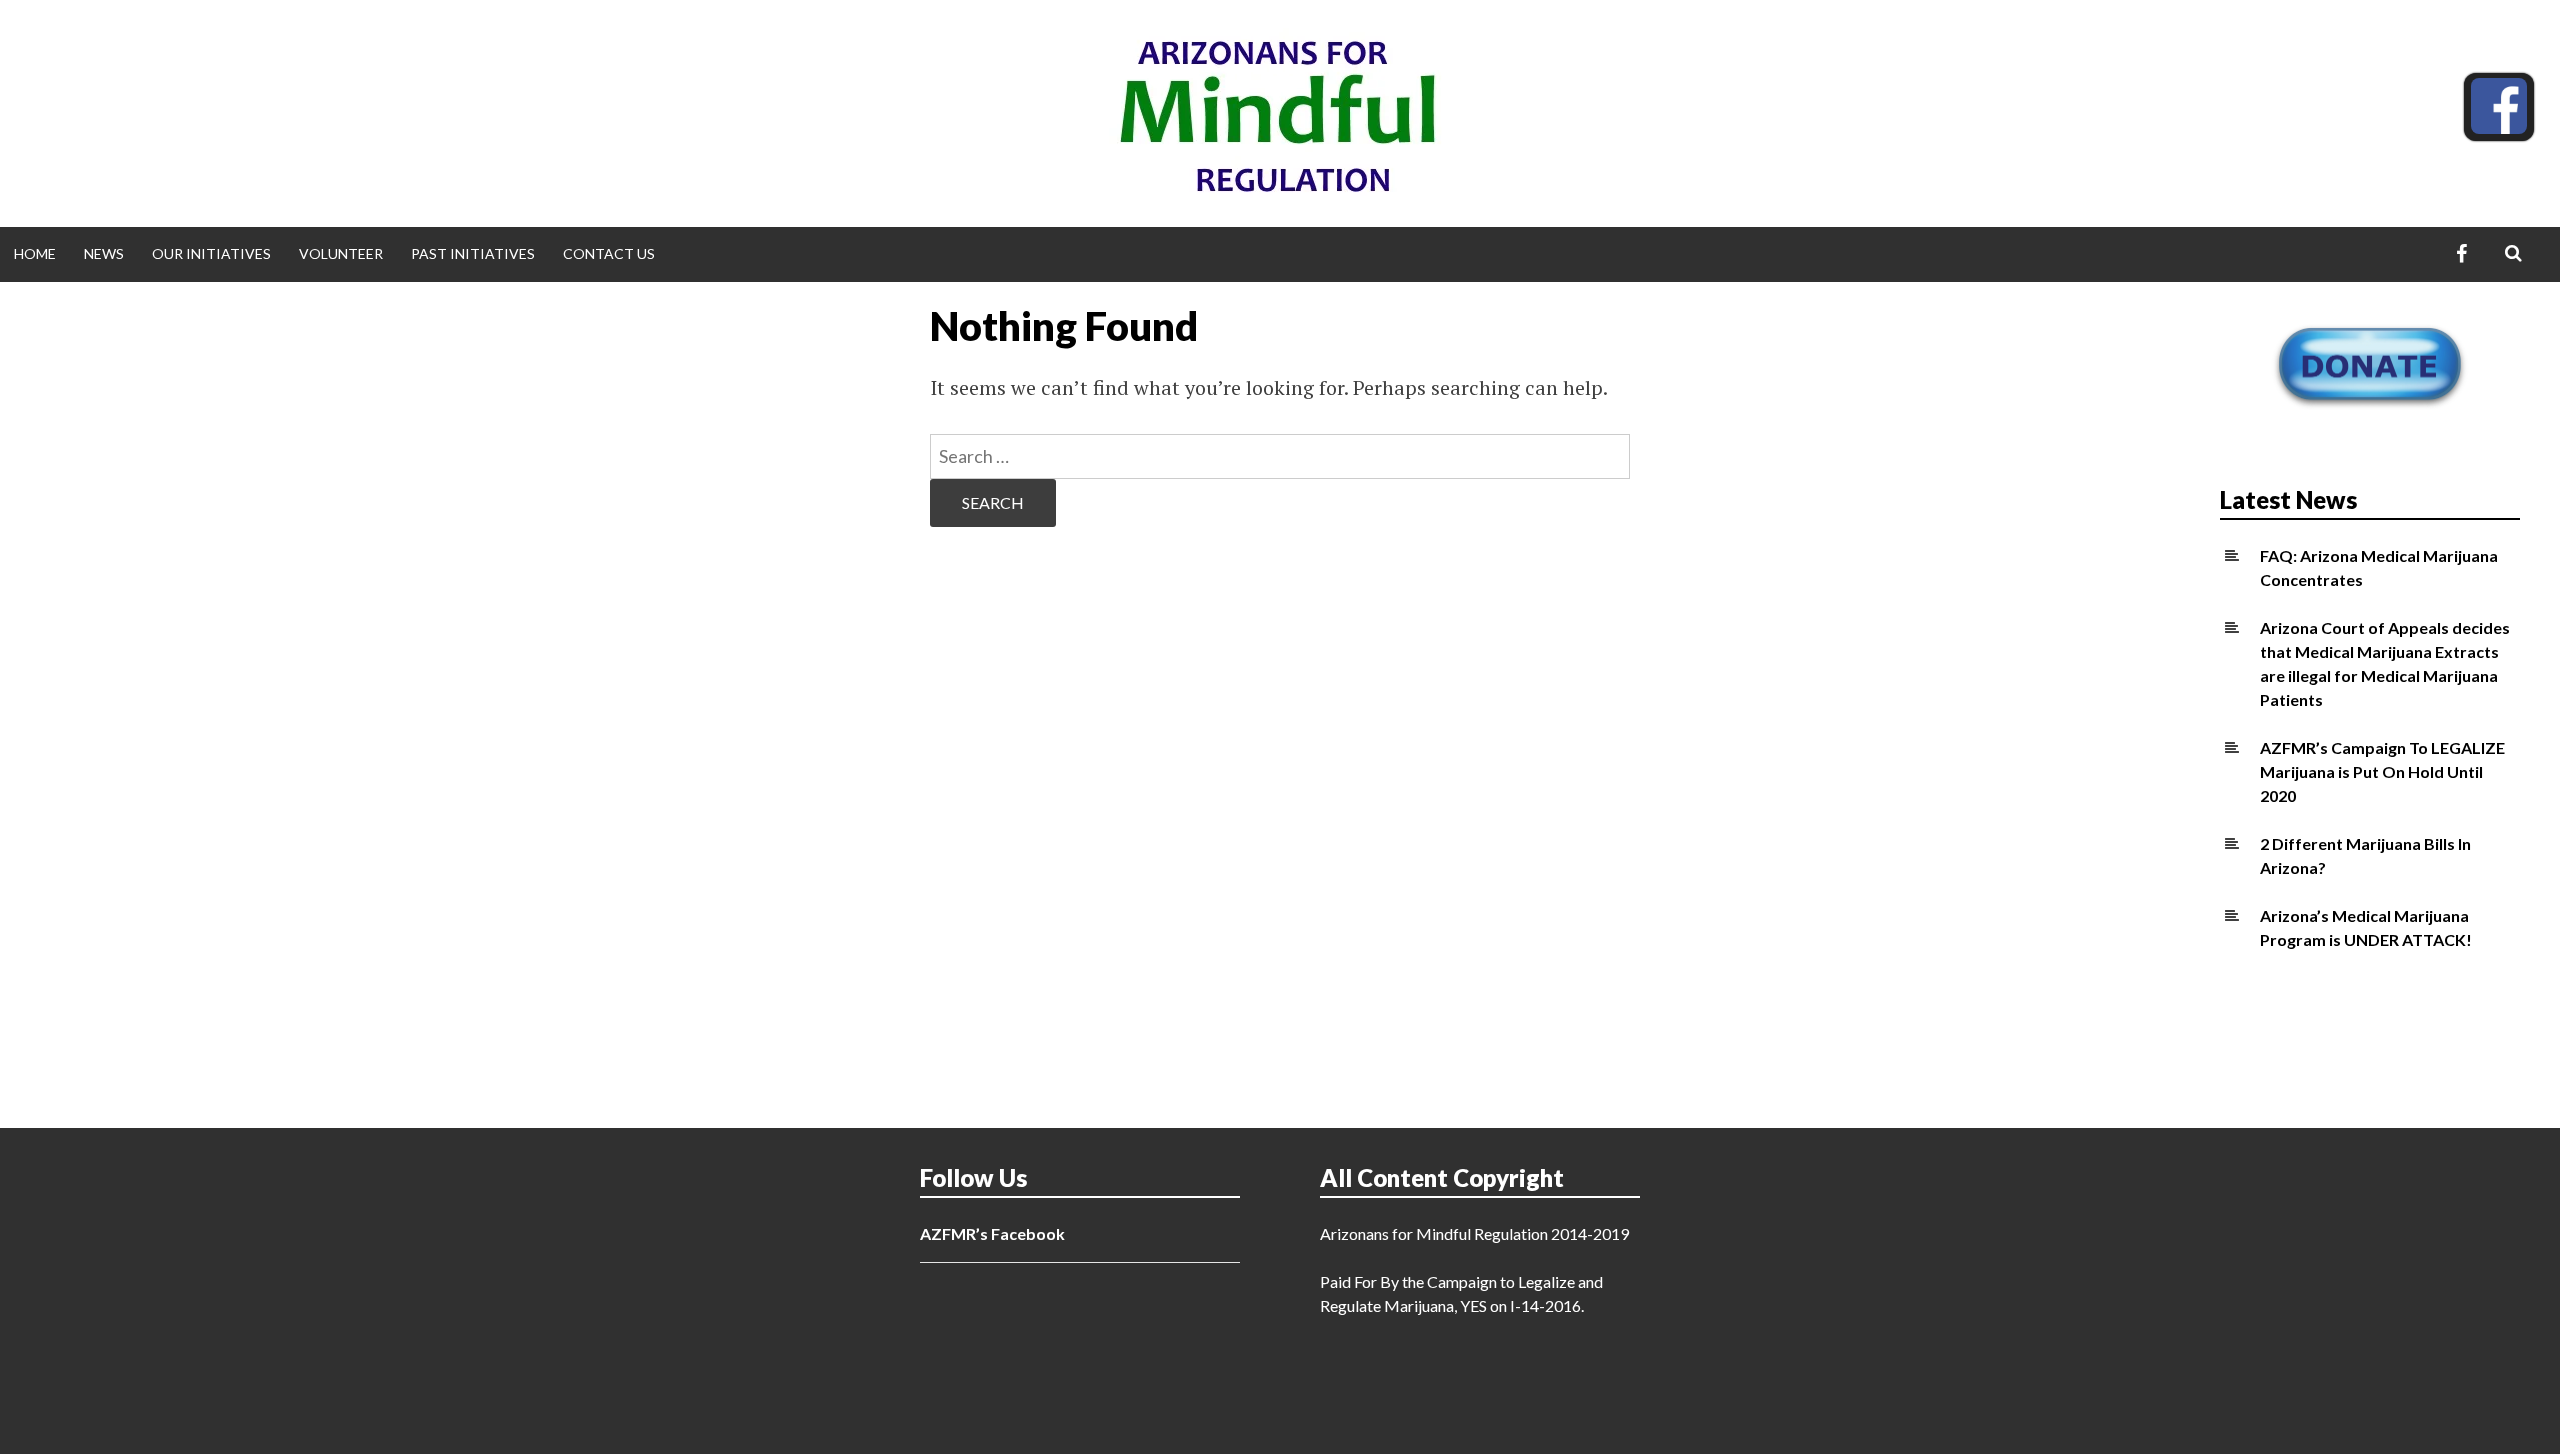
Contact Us (609, 253)
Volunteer (341, 253)
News (104, 253)
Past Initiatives (473, 253)
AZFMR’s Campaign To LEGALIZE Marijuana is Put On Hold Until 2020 (2382, 771)
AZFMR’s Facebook (992, 1233)
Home (35, 253)
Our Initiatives (211, 253)
